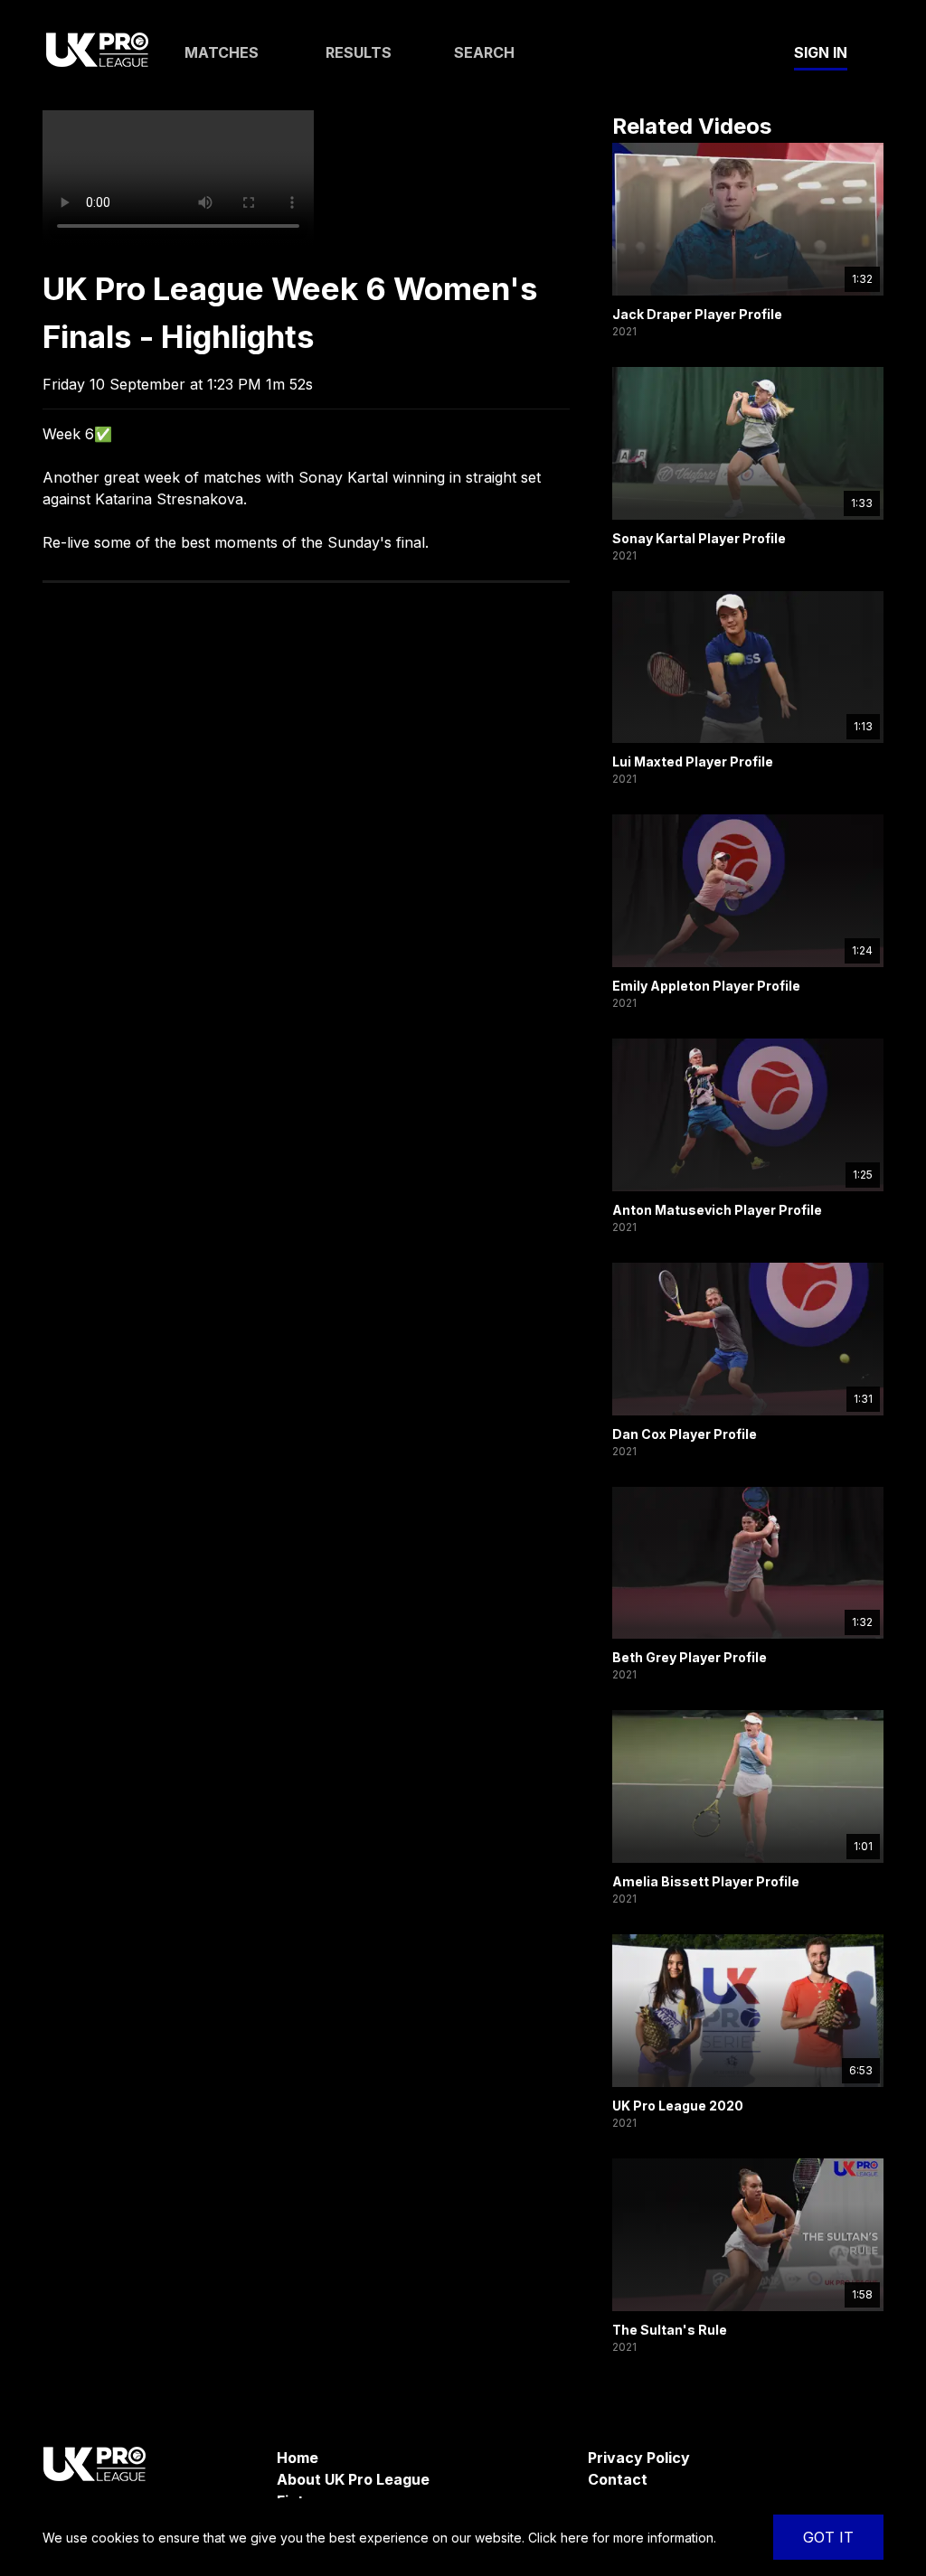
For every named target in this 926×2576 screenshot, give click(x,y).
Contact (618, 2479)
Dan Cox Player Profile (685, 1434)
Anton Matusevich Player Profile (717, 1210)
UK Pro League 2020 (678, 2106)
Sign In (821, 52)
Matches (222, 52)
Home (298, 2458)
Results (359, 52)
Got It (828, 2537)
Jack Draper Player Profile (697, 314)
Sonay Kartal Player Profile (699, 538)
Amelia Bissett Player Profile (706, 1881)
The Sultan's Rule (670, 2330)
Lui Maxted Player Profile (693, 762)
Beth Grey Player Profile (690, 1657)
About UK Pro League (353, 2479)
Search (484, 52)
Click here (558, 2538)
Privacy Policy (639, 2458)
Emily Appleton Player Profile (706, 986)
